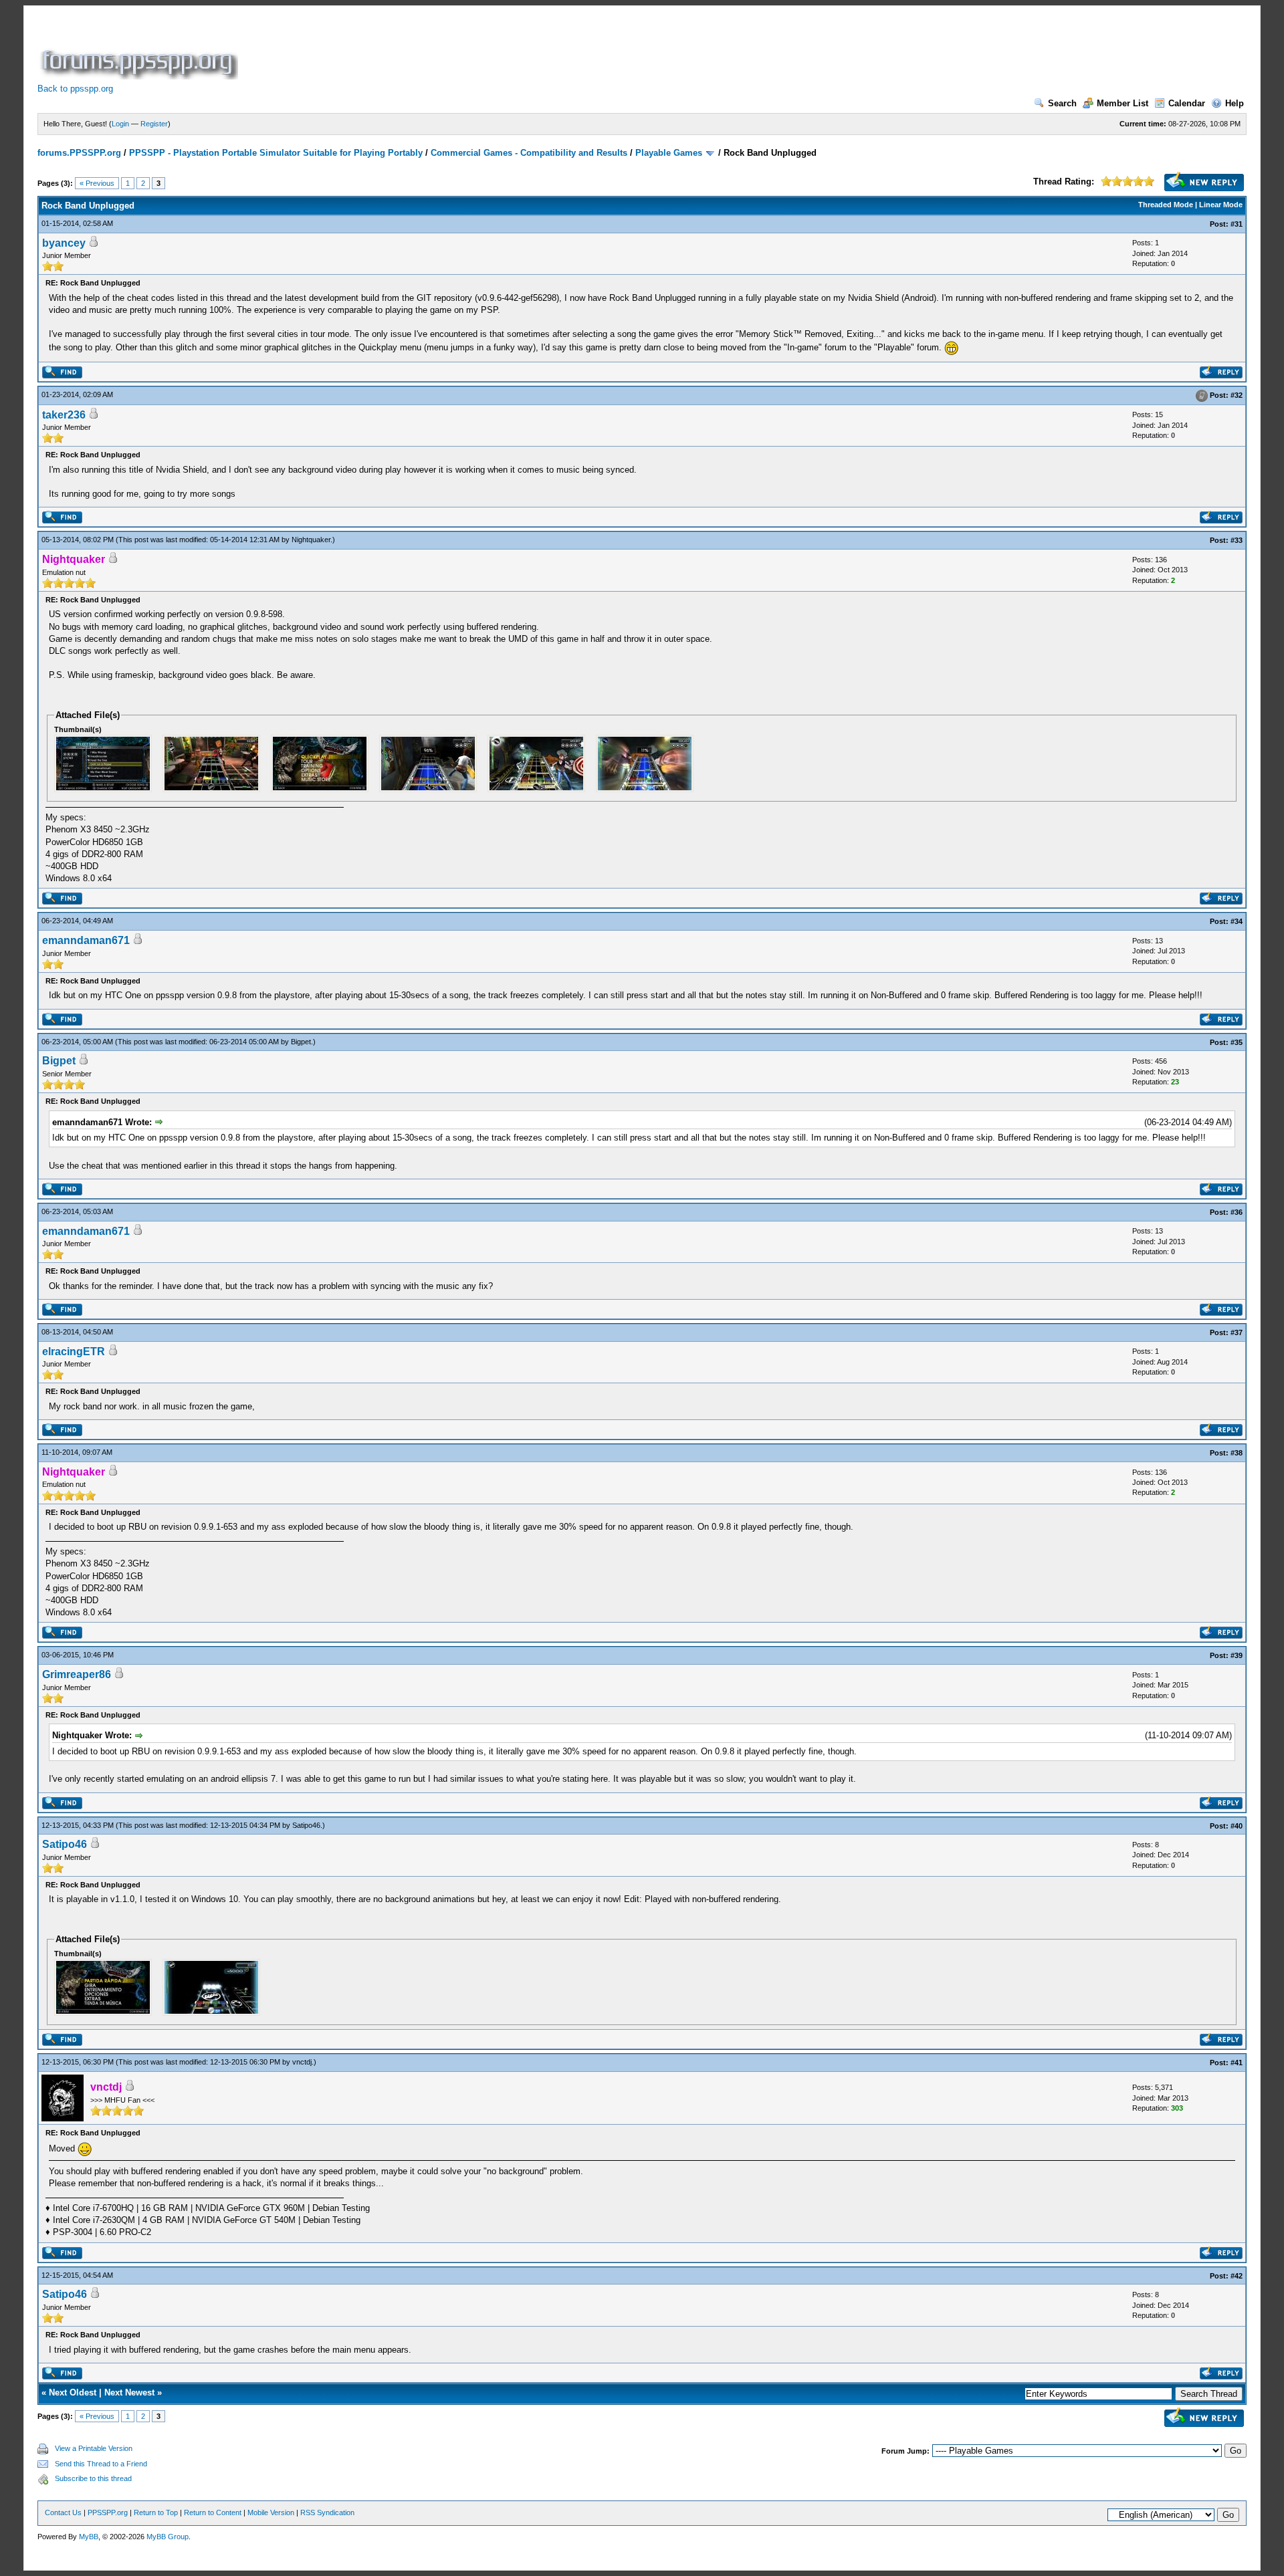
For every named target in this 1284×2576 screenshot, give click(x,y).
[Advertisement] (484, 49)
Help (1235, 103)
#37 (1237, 1332)
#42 (1237, 2276)
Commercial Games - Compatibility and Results (529, 153)
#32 (1237, 395)
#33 (1237, 540)
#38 (1237, 1453)
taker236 (64, 415)
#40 (1237, 1826)
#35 (1237, 1042)
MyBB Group (168, 2537)
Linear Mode (1221, 205)
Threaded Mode (1166, 205)
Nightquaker (311, 540)
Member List (1122, 103)
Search (1062, 103)
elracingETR (74, 1352)
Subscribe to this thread (93, 2478)
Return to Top (156, 2512)
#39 (1237, 1655)
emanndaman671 (86, 940)
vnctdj (302, 2062)
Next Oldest (73, 2392)
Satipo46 (306, 1825)
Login (120, 124)
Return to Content (213, 2512)
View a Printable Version (94, 2448)
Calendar (1187, 103)
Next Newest (129, 2392)
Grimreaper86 (77, 1674)
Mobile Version (271, 2512)
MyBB (89, 2537)
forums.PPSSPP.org (79, 153)
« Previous (97, 183)
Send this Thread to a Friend (101, 2464)
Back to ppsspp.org (75, 89)
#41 (1237, 2063)
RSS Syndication (327, 2512)
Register (154, 124)
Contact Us (63, 2512)
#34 (1237, 921)
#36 (1237, 1212)
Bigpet (301, 1042)
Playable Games (669, 153)
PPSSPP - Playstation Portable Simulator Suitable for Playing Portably (276, 153)
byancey (64, 243)
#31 (1237, 224)
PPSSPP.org (108, 2512)
